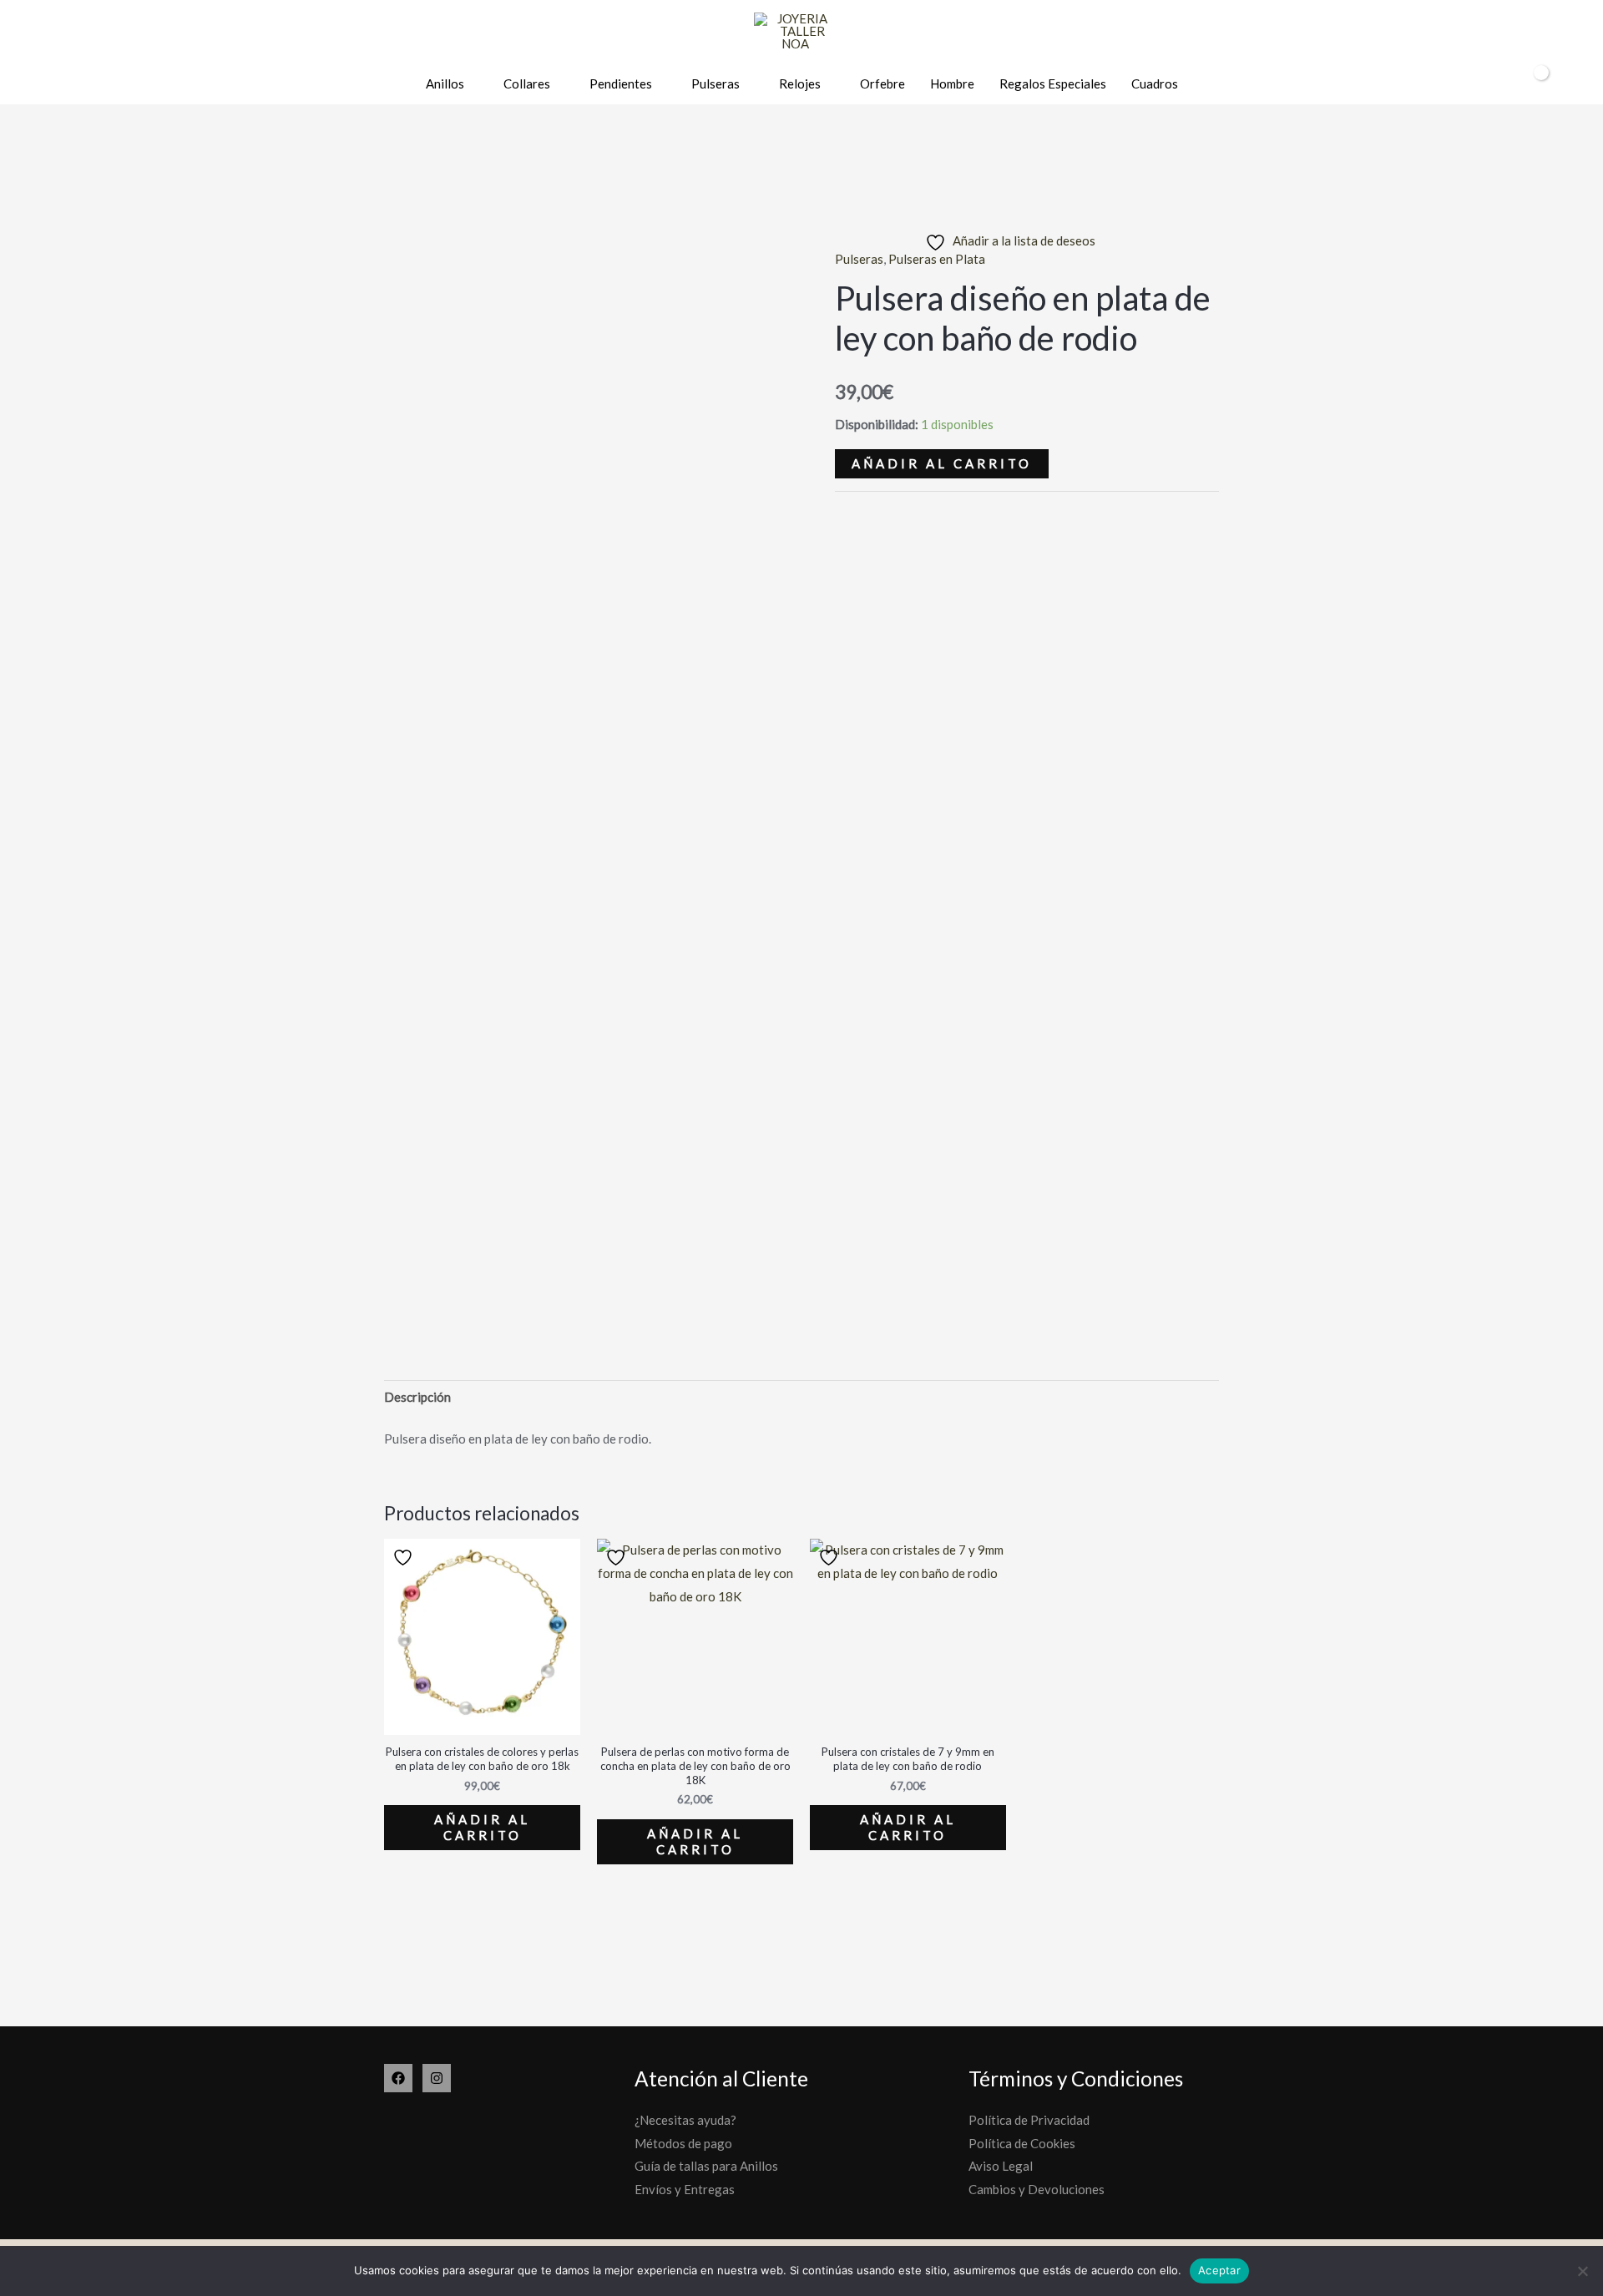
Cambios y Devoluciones (1037, 2189)
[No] (1582, 2271)
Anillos (445, 83)
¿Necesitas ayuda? (685, 2120)
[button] (1568, 84)
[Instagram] (437, 2078)
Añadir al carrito (942, 463)
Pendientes (621, 83)
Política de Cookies (1022, 2143)
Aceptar (1219, 2270)
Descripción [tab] (417, 1397)
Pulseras (716, 83)
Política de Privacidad (1029, 2120)
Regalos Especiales (1053, 83)
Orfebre (882, 83)
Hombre (952, 83)
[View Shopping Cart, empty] (1530, 84)
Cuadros (1155, 83)
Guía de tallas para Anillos (706, 2166)
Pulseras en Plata (937, 259)
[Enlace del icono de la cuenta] (1492, 84)
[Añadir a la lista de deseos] (405, 1558)
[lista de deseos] (1463, 85)
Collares (527, 83)
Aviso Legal (1001, 2166)
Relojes (800, 83)
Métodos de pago (683, 2143)
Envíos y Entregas (685, 2189)
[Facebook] (398, 2078)
